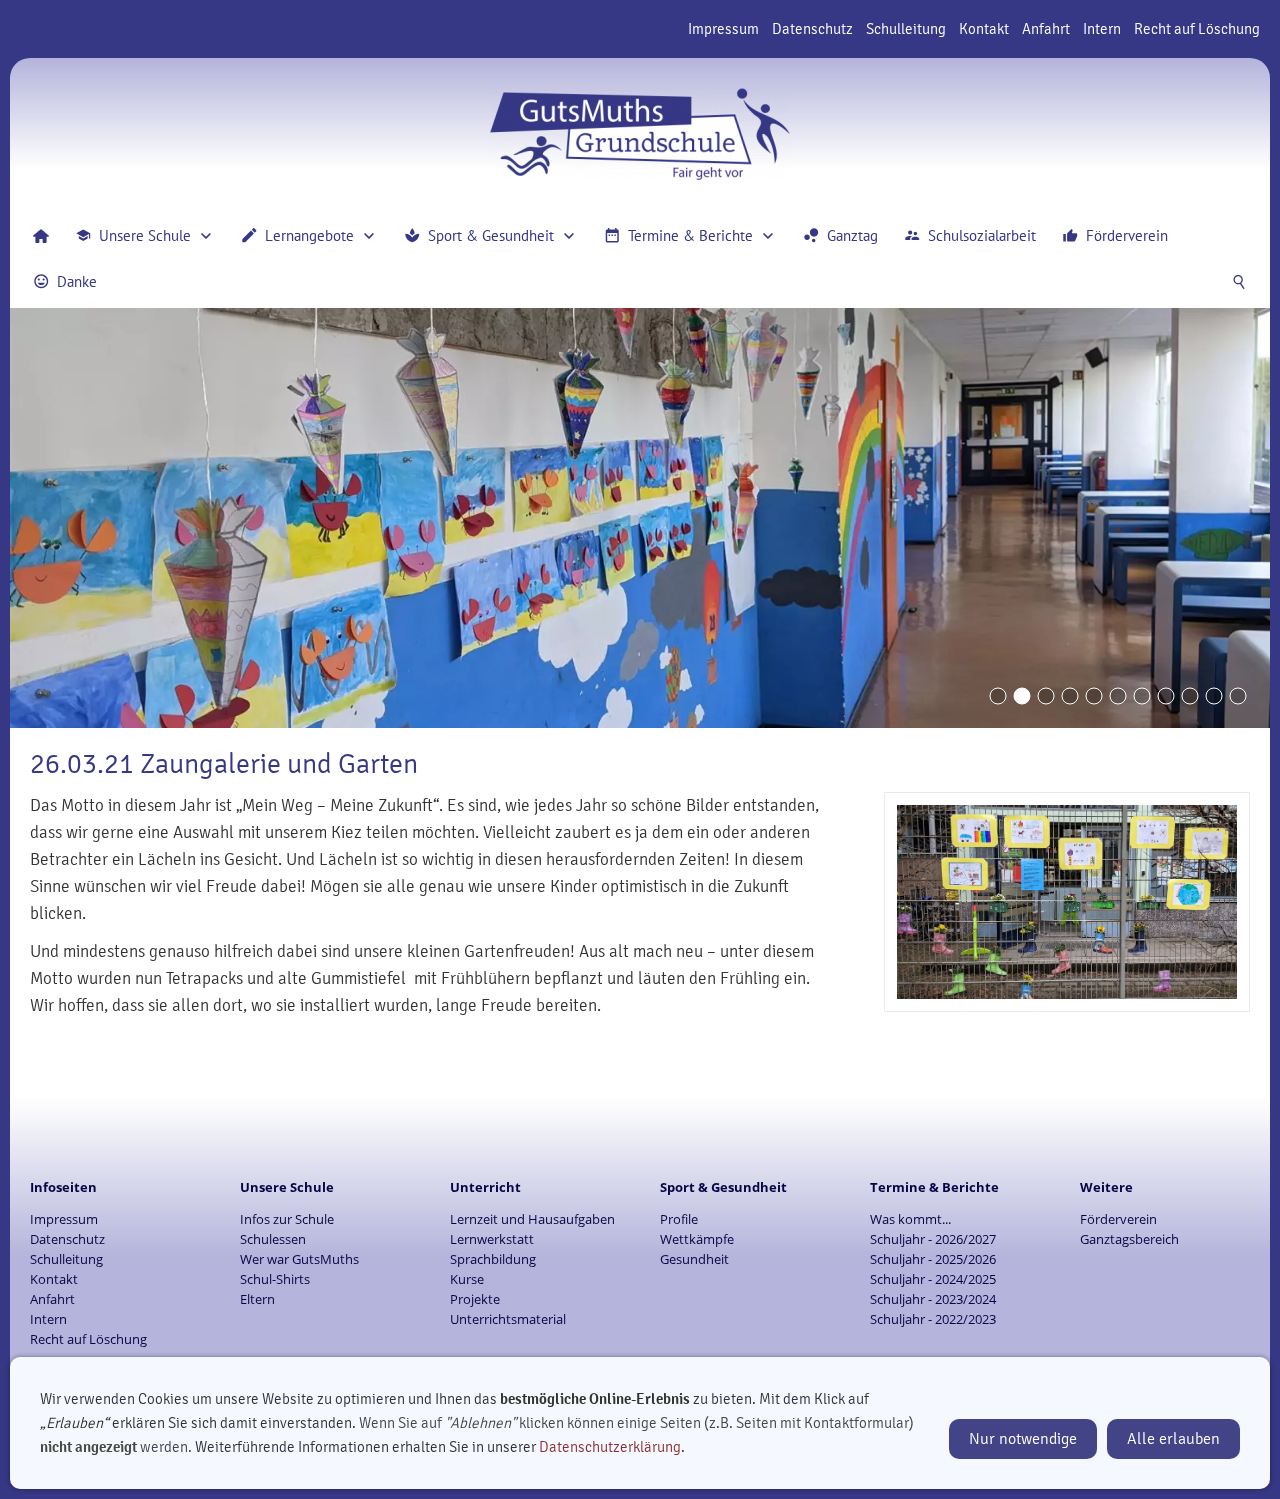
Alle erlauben (1173, 1439)
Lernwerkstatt (492, 1239)
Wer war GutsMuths (299, 1259)
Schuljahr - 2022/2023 (933, 1319)
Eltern (257, 1299)
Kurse (467, 1279)
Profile (679, 1219)
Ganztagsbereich (1129, 1239)
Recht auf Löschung (1197, 29)
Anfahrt (1046, 29)
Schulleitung (906, 29)
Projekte (475, 1299)
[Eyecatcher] (1142, 696)
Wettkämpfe (697, 1239)
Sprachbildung (493, 1259)
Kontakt (984, 29)
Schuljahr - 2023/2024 (933, 1299)
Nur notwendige (1023, 1439)
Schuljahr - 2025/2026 (933, 1259)
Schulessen (273, 1239)
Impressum (723, 29)
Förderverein (1118, 1219)
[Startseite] (41, 236)
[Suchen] (1239, 282)
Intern (1102, 29)
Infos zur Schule (287, 1219)
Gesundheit (694, 1259)
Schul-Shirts (275, 1279)
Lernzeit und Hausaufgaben (532, 1219)
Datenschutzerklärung (610, 1447)
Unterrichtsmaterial (508, 1319)
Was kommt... (910, 1219)
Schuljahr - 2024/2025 (933, 1279)
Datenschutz (812, 29)
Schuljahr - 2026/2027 (933, 1239)
